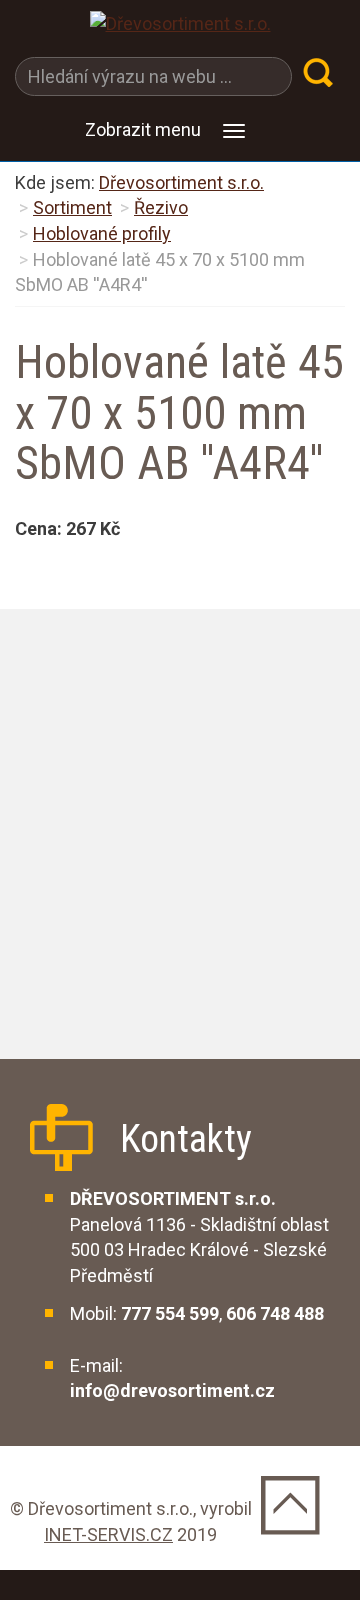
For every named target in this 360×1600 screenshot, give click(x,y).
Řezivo (161, 207)
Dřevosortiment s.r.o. (181, 182)
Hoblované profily (102, 233)
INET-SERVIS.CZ (108, 1534)
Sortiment (72, 207)
